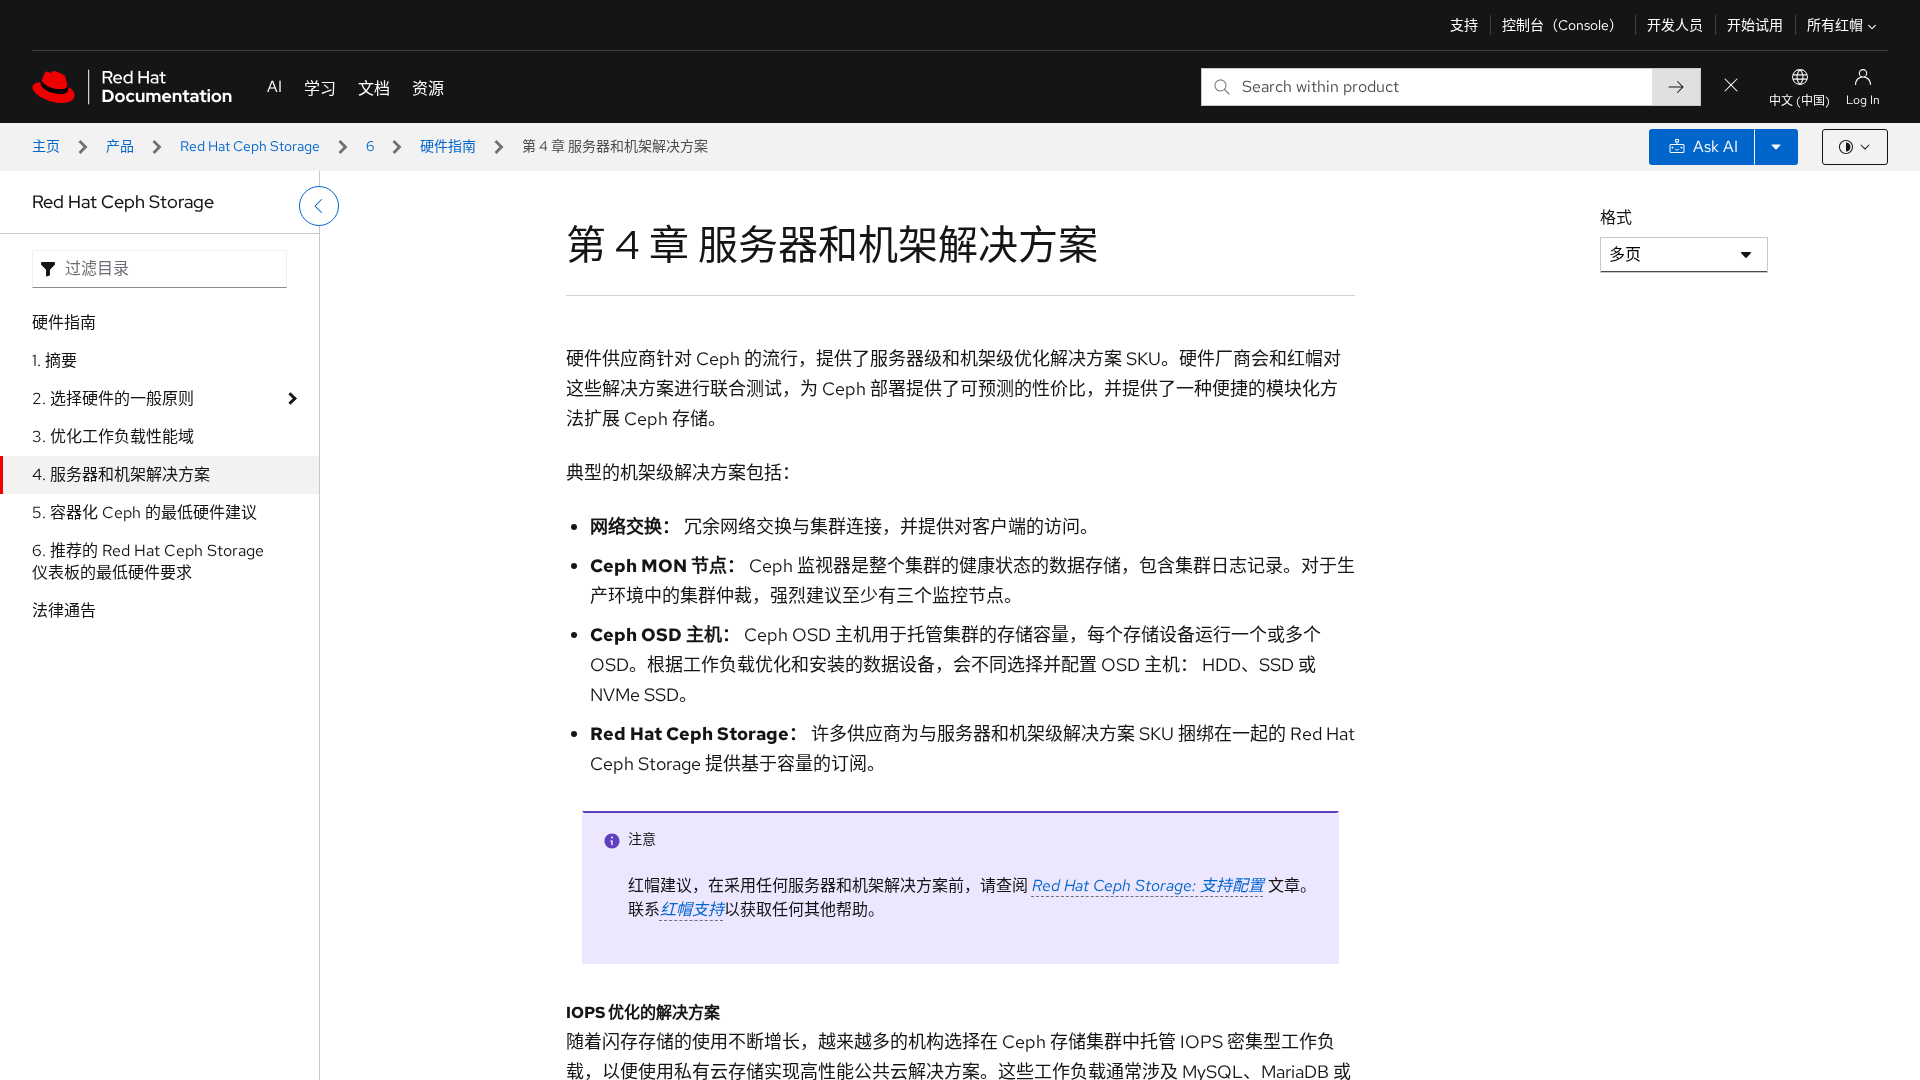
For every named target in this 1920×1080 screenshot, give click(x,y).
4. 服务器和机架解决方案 (121, 474)
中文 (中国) (1799, 101)
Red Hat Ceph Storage (250, 146)
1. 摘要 (54, 360)
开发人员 (1675, 25)
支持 (1464, 25)
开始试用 (1755, 25)
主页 (46, 146)
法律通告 (64, 610)
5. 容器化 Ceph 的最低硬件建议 (144, 512)
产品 (120, 146)
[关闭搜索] (1731, 86)
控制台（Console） (1562, 25)
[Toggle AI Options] (1776, 147)
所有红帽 (1835, 25)
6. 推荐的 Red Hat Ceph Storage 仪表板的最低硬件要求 (148, 561)
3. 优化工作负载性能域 (113, 436)
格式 (1616, 217)
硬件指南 (448, 146)
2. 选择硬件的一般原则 (113, 398)
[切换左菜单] (319, 206)
